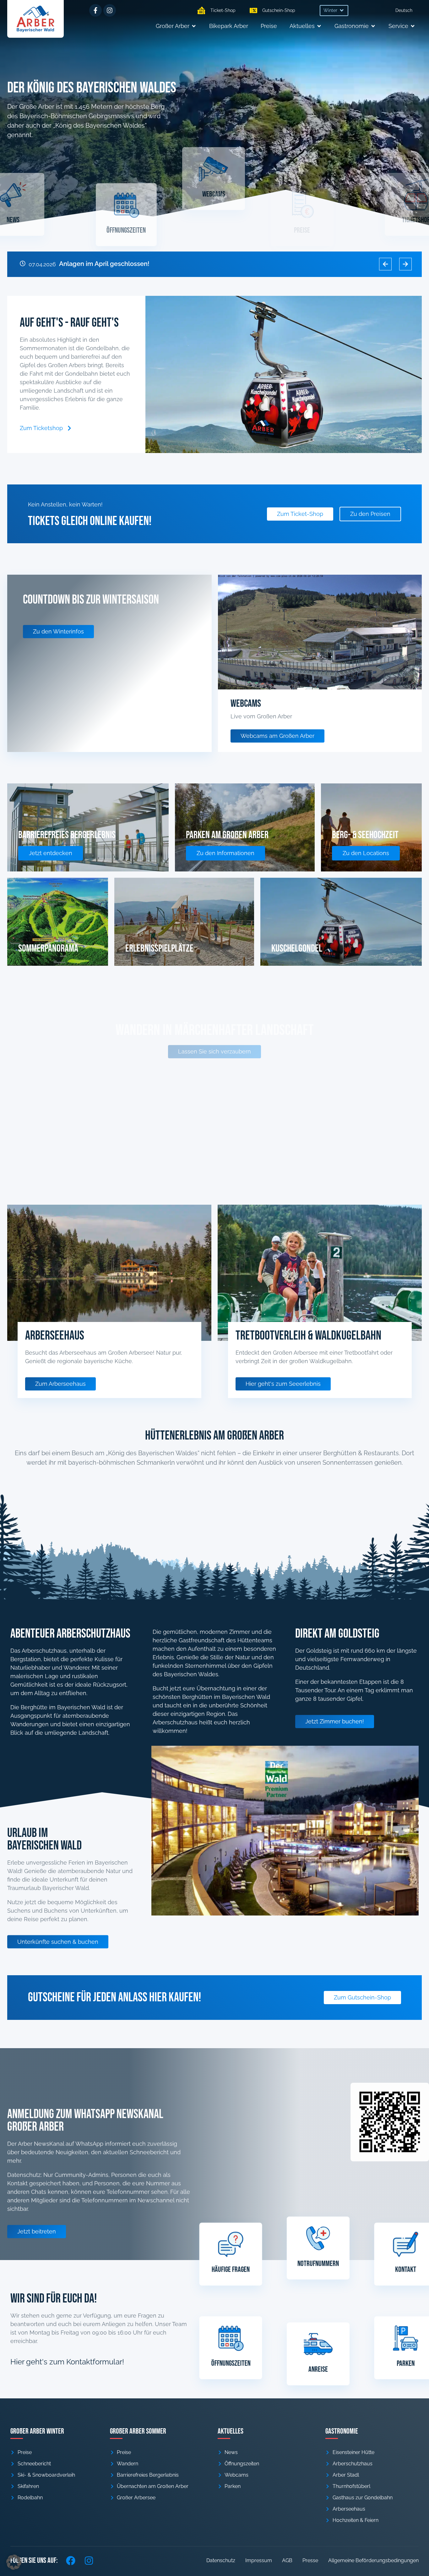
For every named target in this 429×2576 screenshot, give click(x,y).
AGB (287, 2560)
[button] (334, 11)
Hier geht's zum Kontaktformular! (67, 2362)
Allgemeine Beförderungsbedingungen (373, 2560)
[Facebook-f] (95, 10)
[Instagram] (110, 10)
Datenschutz (221, 2560)
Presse (310, 2560)
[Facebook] (71, 2561)
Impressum (259, 2560)
